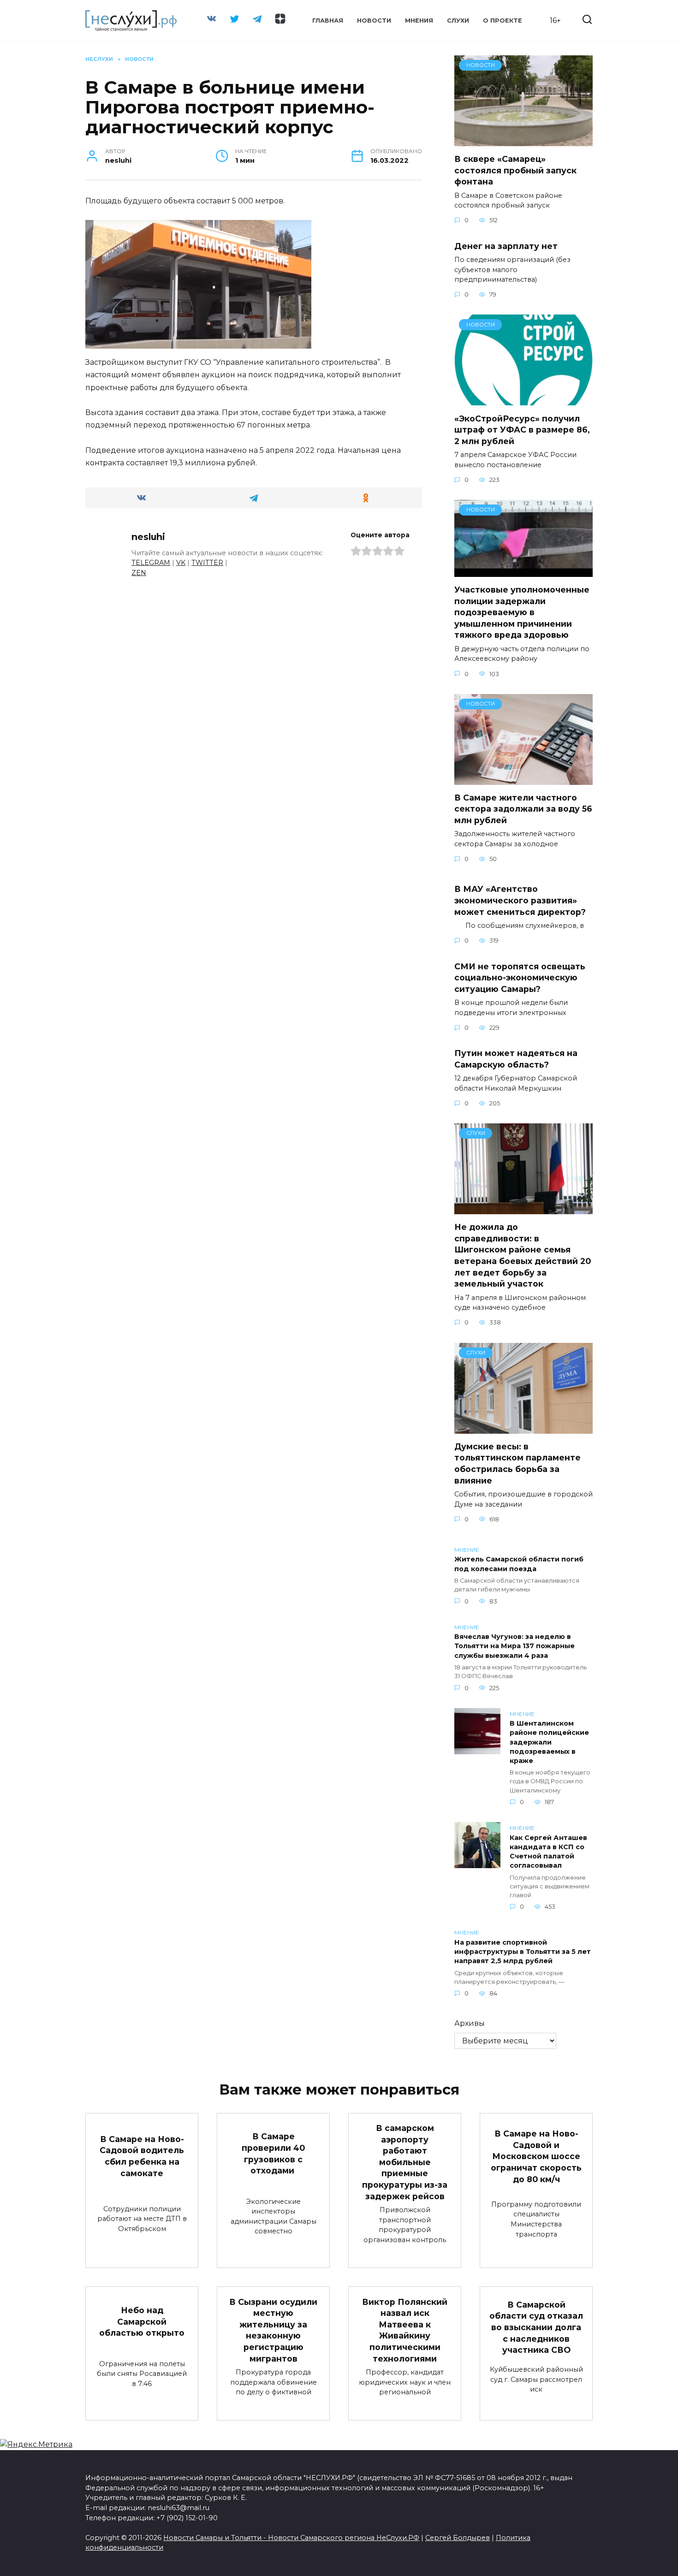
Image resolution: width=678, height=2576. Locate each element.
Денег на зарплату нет (506, 246)
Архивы (470, 2023)
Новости (374, 21)
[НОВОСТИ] (523, 140)
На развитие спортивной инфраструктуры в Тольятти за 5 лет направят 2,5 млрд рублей (523, 1952)
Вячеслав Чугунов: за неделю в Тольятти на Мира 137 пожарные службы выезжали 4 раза (514, 1646)
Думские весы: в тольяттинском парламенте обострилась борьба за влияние (517, 1463)
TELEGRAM (151, 563)
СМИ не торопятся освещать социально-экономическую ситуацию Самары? (520, 977)
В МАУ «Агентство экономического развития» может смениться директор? (520, 900)
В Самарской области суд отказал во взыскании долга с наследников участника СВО (536, 2327)
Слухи (458, 21)
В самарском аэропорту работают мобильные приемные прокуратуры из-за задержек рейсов (405, 2162)
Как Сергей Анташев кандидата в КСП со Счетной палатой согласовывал (548, 1852)
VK (181, 563)
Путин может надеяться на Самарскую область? (516, 1059)
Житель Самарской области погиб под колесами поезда (519, 1564)
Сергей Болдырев (458, 2538)
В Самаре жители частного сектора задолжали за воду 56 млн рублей (523, 809)
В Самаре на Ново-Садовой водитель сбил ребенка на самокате (142, 2156)
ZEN (139, 573)
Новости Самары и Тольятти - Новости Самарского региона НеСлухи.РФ (291, 2538)
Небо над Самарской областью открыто (142, 2321)
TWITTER (207, 563)
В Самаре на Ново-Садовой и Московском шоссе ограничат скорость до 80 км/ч (536, 2156)
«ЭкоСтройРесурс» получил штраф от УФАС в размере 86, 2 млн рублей (522, 429)
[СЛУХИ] (523, 1208)
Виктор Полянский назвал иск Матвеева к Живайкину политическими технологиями (405, 2330)
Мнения (419, 21)
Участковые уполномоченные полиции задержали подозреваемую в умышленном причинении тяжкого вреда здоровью (522, 612)
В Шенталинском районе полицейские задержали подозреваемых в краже (549, 1742)
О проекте (503, 21)
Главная (328, 21)
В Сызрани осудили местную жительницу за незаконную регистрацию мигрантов (273, 2330)
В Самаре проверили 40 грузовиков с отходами (273, 2153)
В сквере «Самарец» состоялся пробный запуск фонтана (515, 170)
